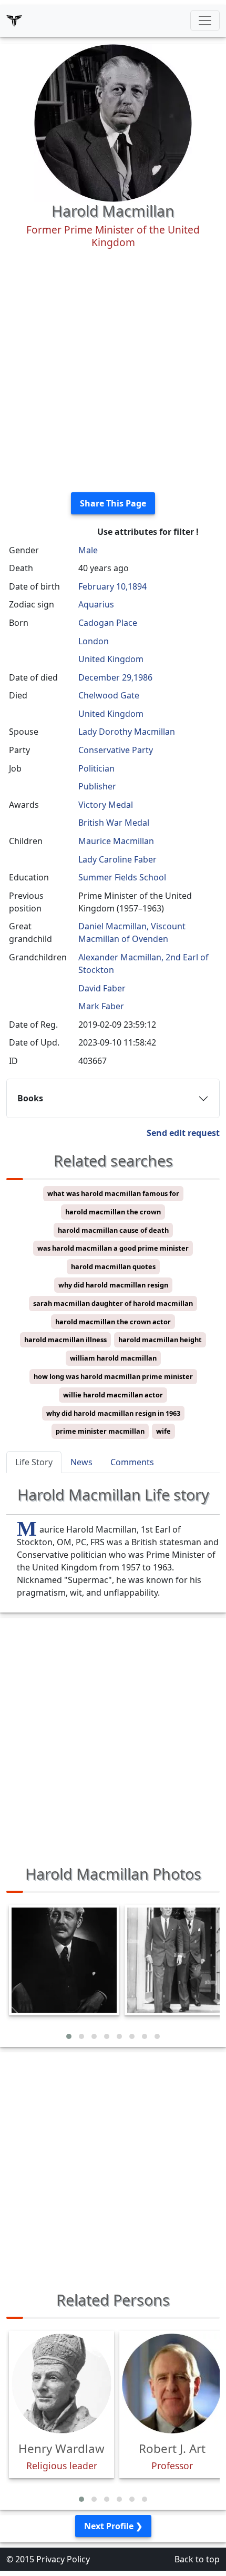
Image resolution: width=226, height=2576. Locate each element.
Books (30, 1098)
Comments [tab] (132, 1462)
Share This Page (113, 503)
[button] (69, 2036)
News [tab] (81, 1462)
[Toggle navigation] (205, 21)
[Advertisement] (113, 371)
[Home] (14, 21)
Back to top (197, 2559)
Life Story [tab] (34, 1462)
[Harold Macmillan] (113, 122)
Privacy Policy (63, 2559)
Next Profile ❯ (113, 2526)
